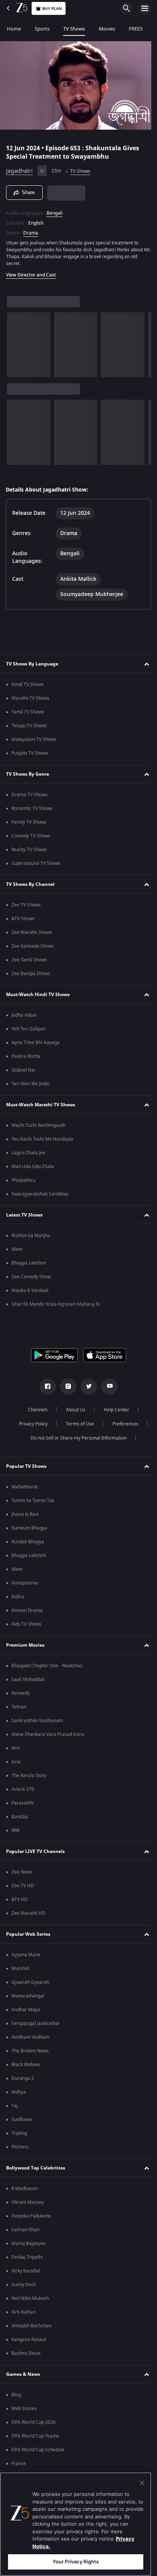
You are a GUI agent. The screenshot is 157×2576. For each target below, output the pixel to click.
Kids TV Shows (26, 1624)
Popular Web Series (28, 1934)
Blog (16, 2395)
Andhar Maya (26, 2010)
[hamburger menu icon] (145, 8)
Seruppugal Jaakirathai (35, 2023)
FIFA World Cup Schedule (38, 2450)
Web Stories (24, 2409)
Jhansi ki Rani (25, 1514)
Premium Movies (25, 1645)
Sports (42, 29)
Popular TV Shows (26, 1466)
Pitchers (20, 2147)
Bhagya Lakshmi (29, 1263)
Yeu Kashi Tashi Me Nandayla (42, 1139)
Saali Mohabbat (28, 1679)
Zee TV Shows (26, 905)
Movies (107, 29)
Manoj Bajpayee (29, 2243)
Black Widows (26, 2065)
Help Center (114, 1410)
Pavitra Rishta (26, 1056)
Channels (35, 1410)
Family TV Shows (29, 822)
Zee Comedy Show (31, 1277)
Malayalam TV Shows (34, 739)
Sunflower (22, 2120)
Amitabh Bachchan (31, 2326)
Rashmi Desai (26, 2353)
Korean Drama (27, 1610)
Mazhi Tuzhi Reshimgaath (38, 1125)
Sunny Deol (23, 2285)
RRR (15, 1830)
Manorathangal (28, 1996)
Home (14, 29)
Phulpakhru (23, 1180)
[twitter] (86, 1387)
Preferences (122, 1424)
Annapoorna (25, 1583)
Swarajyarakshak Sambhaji (40, 1194)
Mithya (19, 2092)
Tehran (19, 1707)
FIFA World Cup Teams (35, 2436)
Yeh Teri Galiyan (28, 1029)
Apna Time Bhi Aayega (35, 1043)
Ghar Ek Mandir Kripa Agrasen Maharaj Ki (56, 1304)
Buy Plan (52, 9)
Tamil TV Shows (28, 712)
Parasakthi (23, 1803)
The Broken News (30, 2051)
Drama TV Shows (30, 795)
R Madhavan (25, 2189)
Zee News (22, 1872)
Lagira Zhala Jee (28, 1153)
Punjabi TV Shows (30, 753)
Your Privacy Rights (76, 2562)
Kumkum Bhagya (29, 1528)
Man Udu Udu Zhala (33, 1167)
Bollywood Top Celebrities (36, 2168)
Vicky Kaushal (26, 2271)
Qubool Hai (23, 1070)
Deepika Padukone (31, 2216)
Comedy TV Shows (31, 836)
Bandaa (20, 1817)
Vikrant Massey (28, 2202)
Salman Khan (25, 2230)
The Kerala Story (29, 1776)
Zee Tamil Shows (29, 960)
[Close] (142, 2483)
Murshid (20, 1969)
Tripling (19, 2133)
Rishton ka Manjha (31, 1236)
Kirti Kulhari (24, 2312)
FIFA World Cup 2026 (34, 2422)
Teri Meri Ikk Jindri (30, 1084)
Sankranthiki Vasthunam (37, 1721)
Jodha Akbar (24, 1015)
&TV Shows (23, 919)
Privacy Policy (30, 1424)
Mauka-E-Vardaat (30, 1290)
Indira (18, 1597)
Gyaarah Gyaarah (30, 1982)
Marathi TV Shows (30, 698)
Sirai (16, 1762)
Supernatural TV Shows (36, 863)
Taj (14, 2106)
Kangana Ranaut (29, 2340)
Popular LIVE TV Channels (35, 1851)
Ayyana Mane (26, 1955)
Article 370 (23, 1789)
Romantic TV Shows (32, 808)
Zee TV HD (23, 1886)
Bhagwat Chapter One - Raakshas (47, 1666)
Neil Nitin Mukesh (30, 2298)
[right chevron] (15, 341)
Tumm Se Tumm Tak (33, 1501)
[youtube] (107, 1387)
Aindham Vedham (30, 2037)
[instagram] (66, 1387)
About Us (73, 1410)
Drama (31, 230)
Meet (17, 1249)
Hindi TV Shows (28, 685)
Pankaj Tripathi (27, 2257)
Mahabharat (25, 1487)
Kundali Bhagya (28, 1542)
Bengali (54, 210)
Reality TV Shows (29, 850)
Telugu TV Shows (29, 726)
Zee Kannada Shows (33, 946)
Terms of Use (77, 1424)
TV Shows (74, 29)
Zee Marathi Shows (32, 932)
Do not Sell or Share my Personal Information (76, 1438)
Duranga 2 (23, 2078)
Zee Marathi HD (28, 1913)
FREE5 (136, 29)
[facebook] (45, 1387)
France (19, 2464)
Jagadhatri (19, 168)
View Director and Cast (31, 272)
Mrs (16, 1748)
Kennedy (21, 1693)
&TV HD (20, 1899)
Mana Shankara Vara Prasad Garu (48, 1734)
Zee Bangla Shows (31, 974)
